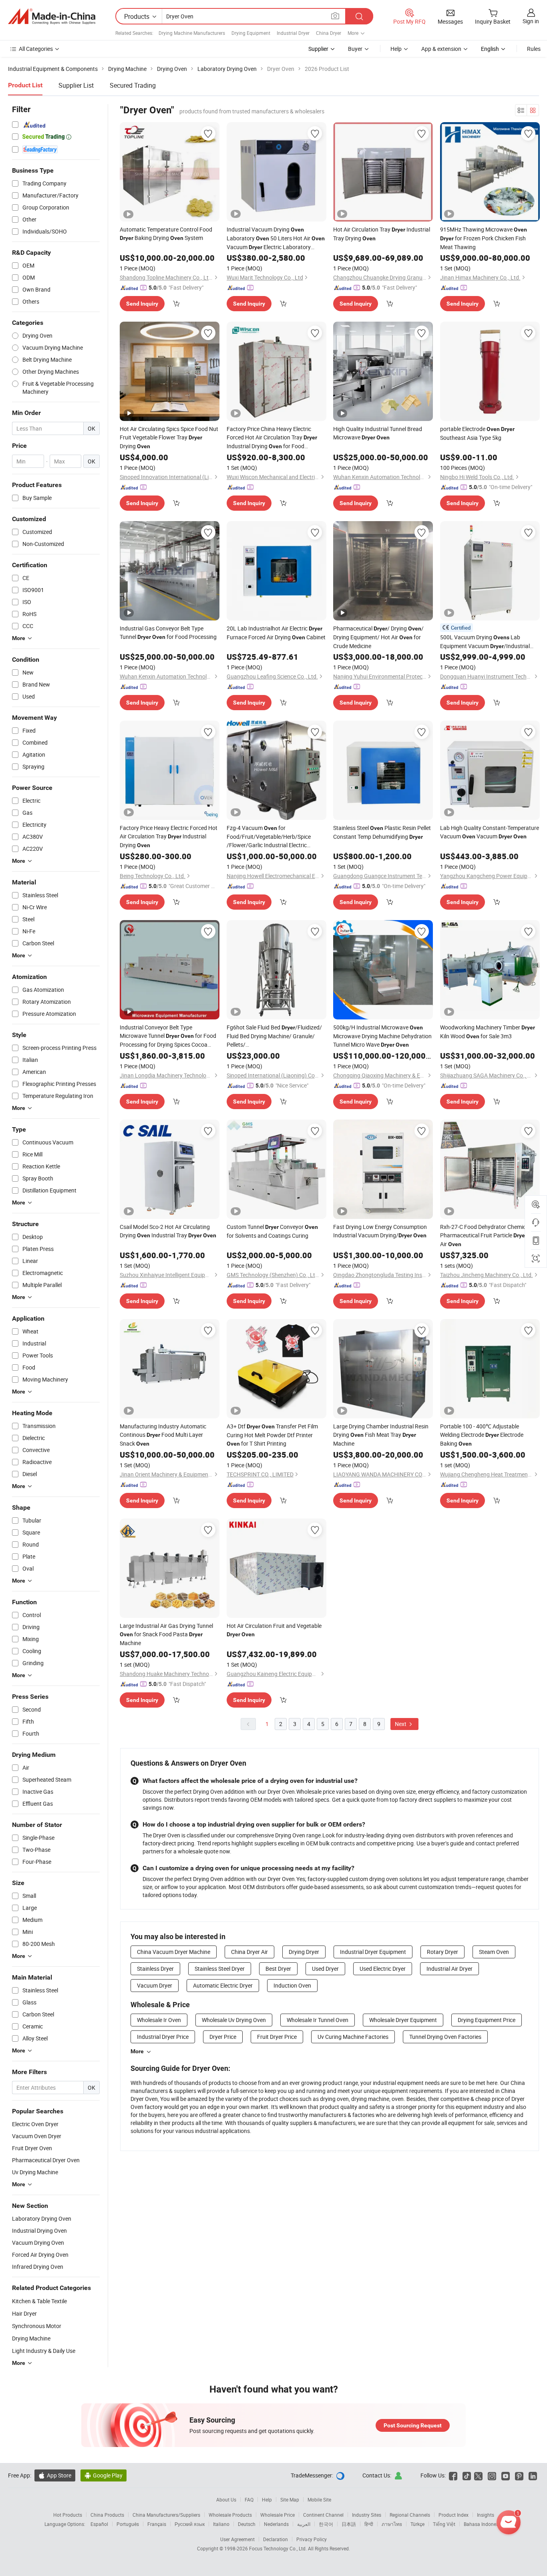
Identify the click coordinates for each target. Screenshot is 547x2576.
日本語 (349, 2524)
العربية (304, 2524)
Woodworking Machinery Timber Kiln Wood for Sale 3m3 (488, 1032)
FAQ (249, 2499)
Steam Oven (494, 1952)
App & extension (441, 49)
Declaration (276, 2539)
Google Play (104, 2475)
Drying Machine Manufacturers (192, 33)
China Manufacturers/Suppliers (166, 2515)
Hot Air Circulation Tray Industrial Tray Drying (382, 234)
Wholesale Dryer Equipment (403, 2020)
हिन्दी (369, 2524)
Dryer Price (223, 2037)
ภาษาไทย (392, 2524)
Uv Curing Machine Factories (353, 2037)
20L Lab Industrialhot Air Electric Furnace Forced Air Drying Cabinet (276, 633)
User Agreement (237, 2539)
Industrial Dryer (293, 33)
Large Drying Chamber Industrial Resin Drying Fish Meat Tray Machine (381, 1435)
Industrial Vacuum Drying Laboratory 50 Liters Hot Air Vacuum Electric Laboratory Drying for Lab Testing (276, 239)
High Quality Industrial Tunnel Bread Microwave (378, 433)
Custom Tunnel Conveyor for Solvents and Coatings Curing (272, 1231)
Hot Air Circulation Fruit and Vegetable (274, 1630)
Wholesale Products (230, 2515)
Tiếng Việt (444, 2524)
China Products (107, 2515)
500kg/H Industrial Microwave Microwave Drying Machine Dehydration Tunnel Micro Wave (382, 1036)
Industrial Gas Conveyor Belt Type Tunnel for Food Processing (168, 632)
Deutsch (247, 2524)
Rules (534, 49)
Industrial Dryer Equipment (373, 1952)
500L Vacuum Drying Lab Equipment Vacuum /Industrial (485, 642)
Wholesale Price (278, 2515)
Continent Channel (323, 2515)
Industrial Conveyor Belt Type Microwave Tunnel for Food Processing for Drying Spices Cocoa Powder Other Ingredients (168, 1036)
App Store (55, 2475)
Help (396, 49)
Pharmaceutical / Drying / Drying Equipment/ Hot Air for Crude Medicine (378, 637)
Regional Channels (410, 2515)
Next (401, 1724)
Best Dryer (278, 1969)
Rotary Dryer (442, 1952)
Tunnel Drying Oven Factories (445, 2037)
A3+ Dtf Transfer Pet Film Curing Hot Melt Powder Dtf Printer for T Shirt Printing (272, 1435)
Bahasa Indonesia (483, 2524)
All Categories (36, 49)
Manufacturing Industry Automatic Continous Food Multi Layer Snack (163, 1435)
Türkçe (417, 2524)
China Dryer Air (249, 1952)
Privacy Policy (312, 2539)
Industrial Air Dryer (449, 1969)
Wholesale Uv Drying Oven (234, 2020)
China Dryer (329, 33)
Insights (486, 2515)
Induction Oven (292, 1985)
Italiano (221, 2524)
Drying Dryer (304, 1952)
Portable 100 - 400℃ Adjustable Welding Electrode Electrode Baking (482, 1435)
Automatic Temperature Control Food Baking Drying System (166, 234)
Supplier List (76, 85)
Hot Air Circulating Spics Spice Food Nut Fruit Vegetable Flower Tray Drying (169, 437)
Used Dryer (325, 1969)
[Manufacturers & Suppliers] (52, 16)
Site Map (290, 2499)
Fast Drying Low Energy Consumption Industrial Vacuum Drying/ (380, 1231)
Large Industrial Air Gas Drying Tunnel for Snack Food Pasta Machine (166, 1634)
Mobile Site (319, 2499)
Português (128, 2524)
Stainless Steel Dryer (220, 1969)
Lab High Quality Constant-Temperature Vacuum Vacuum (490, 832)
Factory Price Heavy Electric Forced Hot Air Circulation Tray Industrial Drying (169, 836)
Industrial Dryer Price (163, 2037)
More (137, 2051)
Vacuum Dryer (155, 1985)
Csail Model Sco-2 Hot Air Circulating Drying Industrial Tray (168, 1231)
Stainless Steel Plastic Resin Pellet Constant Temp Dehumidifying (382, 832)
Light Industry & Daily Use (44, 2351)
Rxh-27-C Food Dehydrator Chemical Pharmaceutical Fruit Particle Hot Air (489, 1235)
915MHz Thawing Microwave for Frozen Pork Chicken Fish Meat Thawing (484, 238)
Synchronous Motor (37, 2326)
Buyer (355, 49)
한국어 (326, 2524)
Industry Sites (367, 2515)
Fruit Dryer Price (277, 2037)
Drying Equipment (251, 33)
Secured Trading (133, 85)
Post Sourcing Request (413, 2425)
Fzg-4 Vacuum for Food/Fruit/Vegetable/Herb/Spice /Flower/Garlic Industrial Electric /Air (269, 837)
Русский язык (190, 2524)
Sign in (531, 21)
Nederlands (276, 2524)
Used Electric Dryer (383, 1969)
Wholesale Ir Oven (159, 2020)
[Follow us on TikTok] (467, 2475)
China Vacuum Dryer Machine (174, 1952)
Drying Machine (31, 2338)
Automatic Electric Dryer (223, 1985)
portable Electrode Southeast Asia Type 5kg (477, 433)
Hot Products (68, 2515)
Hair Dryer (24, 2313)
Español (99, 2524)
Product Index (453, 2515)
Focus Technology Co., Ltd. (279, 2548)
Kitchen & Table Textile (39, 2301)
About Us (226, 2499)
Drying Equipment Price (487, 2020)
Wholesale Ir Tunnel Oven (318, 2020)
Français (157, 2524)
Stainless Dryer (155, 1969)
